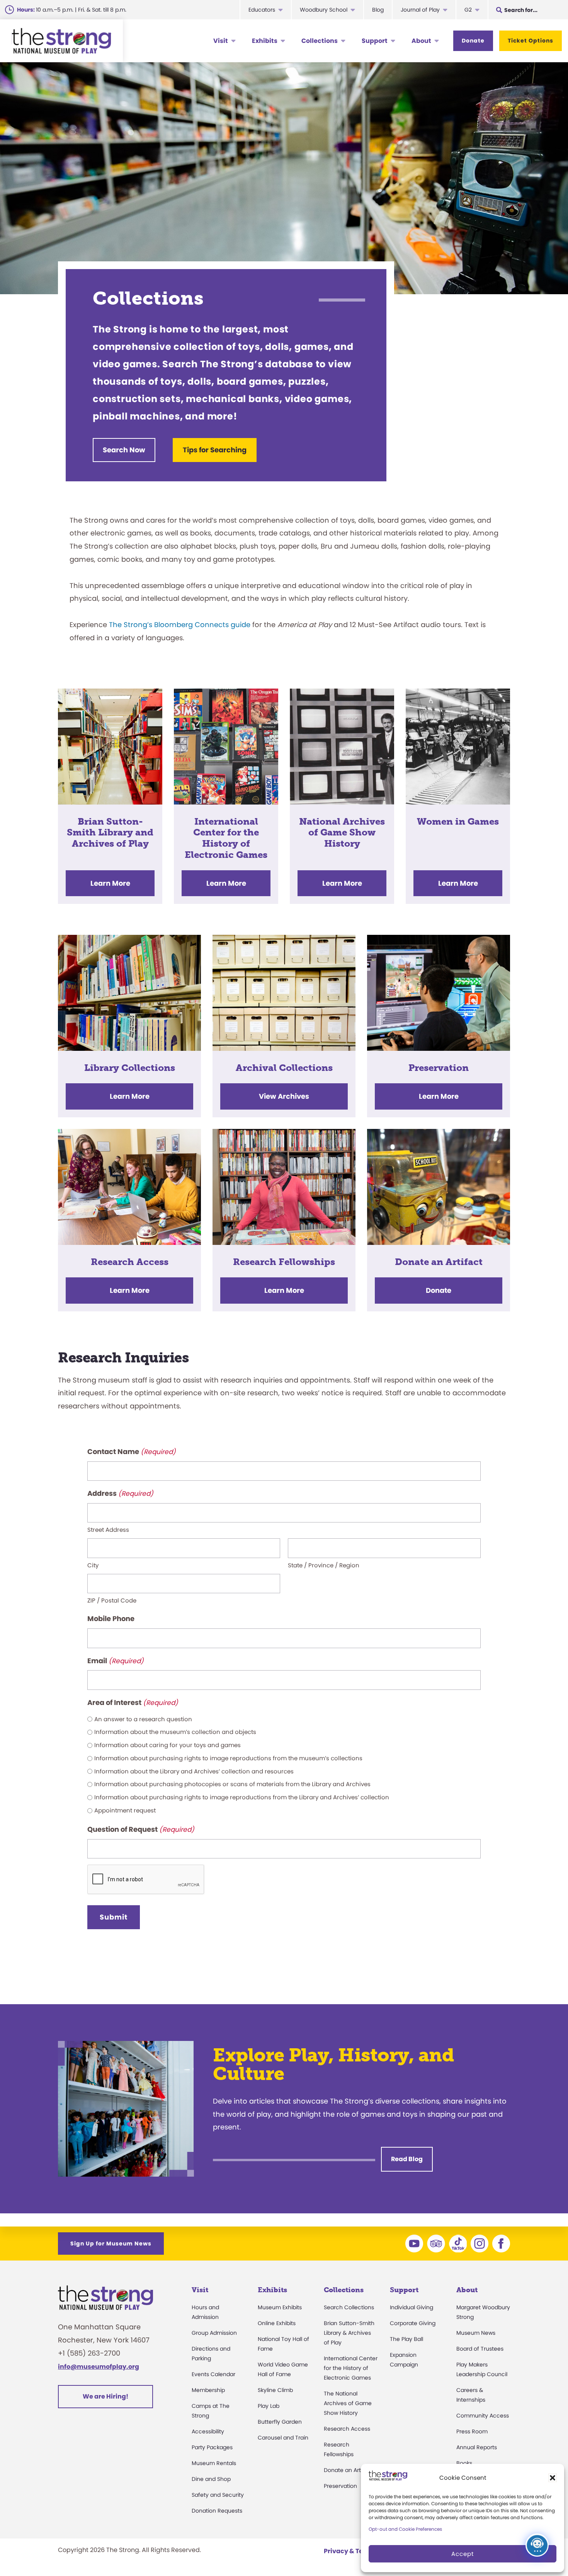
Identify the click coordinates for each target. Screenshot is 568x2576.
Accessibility (208, 2431)
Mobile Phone (111, 1619)
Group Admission (214, 2333)
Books (464, 2463)
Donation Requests (217, 2511)
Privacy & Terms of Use (360, 2551)
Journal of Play (420, 10)
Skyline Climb (275, 2390)
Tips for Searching (215, 450)
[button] (553, 2478)
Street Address (108, 1530)
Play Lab (269, 2406)
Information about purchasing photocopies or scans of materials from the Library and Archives (232, 1784)
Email (116, 1661)
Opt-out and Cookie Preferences (405, 2529)
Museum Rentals (214, 2463)
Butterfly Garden (280, 2422)
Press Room (472, 2431)
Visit (221, 41)
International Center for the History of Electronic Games (351, 2368)
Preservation (340, 2486)
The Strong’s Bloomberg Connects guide (180, 625)
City (93, 1565)
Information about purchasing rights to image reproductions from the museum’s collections (228, 1758)
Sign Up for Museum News (111, 2244)
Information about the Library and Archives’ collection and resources (194, 1771)
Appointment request (125, 1810)
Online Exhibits (277, 2323)
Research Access (347, 2429)
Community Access (483, 2416)
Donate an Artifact (348, 2470)
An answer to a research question (143, 1719)
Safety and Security (218, 2495)
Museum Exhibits (280, 2307)
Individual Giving (412, 2307)
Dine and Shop (211, 2479)
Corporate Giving (413, 2323)
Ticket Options (531, 41)
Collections (320, 41)
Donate (473, 41)
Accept (463, 2554)
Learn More (110, 883)
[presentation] (146, 1880)
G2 (468, 10)
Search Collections (349, 2307)
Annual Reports (477, 2447)
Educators (262, 10)
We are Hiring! (105, 2396)
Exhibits (265, 41)
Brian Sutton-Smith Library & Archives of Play (349, 2333)
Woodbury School (324, 10)
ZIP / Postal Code (112, 1600)
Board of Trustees (480, 2349)
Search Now (124, 450)
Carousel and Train (283, 2438)
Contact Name (132, 1452)
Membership (208, 2390)
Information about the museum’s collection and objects (175, 1732)
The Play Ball (406, 2339)
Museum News (476, 2333)
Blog (378, 10)
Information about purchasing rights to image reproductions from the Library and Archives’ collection (242, 1797)
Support (375, 41)
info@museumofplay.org (99, 2367)
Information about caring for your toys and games (168, 1745)
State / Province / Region (324, 1565)
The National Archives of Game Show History (348, 2403)
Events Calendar (213, 2374)
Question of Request (141, 1829)
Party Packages (212, 2447)
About (421, 41)
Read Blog (407, 2159)
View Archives (284, 1096)
